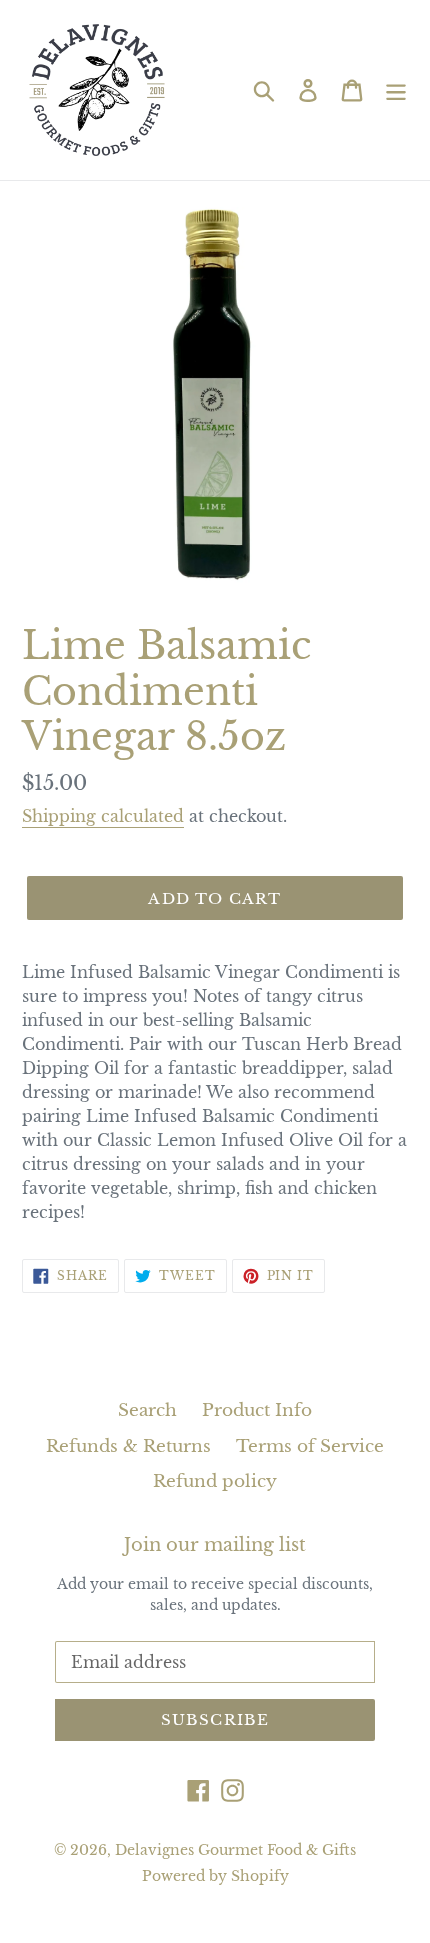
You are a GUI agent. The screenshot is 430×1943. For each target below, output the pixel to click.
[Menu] (396, 90)
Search (147, 1410)
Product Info (257, 1410)
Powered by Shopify (215, 1876)
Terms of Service (310, 1446)
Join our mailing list (215, 1545)
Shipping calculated (103, 816)
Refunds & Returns (128, 1446)
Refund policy (215, 1481)
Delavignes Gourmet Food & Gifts (235, 1850)
